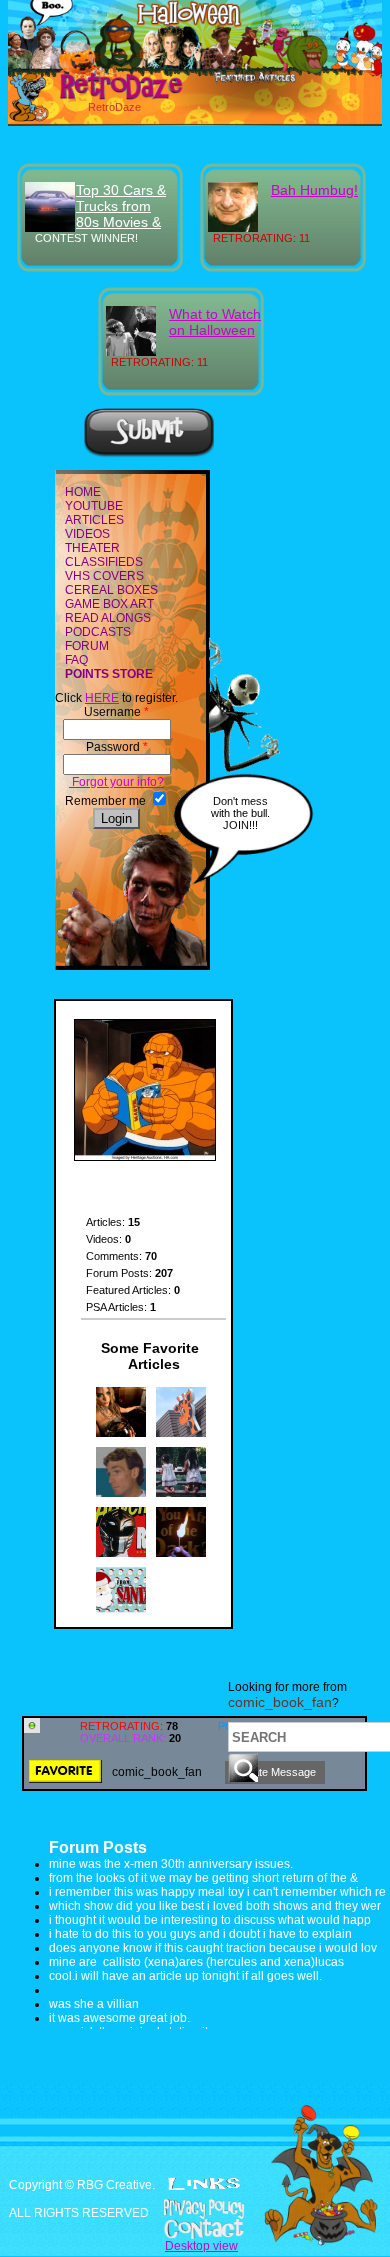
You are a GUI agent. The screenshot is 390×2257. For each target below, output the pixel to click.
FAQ (76, 660)
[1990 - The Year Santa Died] (121, 1613)
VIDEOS (87, 534)
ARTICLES (94, 520)
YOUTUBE (94, 506)
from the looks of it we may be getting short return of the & (203, 1878)
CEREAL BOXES (111, 590)
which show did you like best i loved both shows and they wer (215, 1906)
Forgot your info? (116, 782)
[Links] (204, 2184)
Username (116, 712)
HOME (83, 492)
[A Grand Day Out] (181, 1433)
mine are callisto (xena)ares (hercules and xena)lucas (196, 1962)
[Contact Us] (195, 2229)
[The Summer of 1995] (121, 1553)
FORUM (87, 646)
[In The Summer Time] (181, 1493)
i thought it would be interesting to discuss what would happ (210, 1920)
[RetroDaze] (99, 97)
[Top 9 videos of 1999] (121, 1433)
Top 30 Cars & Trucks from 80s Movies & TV (121, 214)
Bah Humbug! (314, 190)
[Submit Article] (149, 454)
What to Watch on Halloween (215, 322)
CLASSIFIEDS (104, 562)
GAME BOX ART (109, 604)
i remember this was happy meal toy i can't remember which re (217, 1892)
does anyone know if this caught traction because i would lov (213, 1948)
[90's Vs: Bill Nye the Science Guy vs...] (121, 1493)
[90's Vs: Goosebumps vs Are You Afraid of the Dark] (181, 1553)
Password (117, 747)
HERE (102, 698)
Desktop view (201, 2246)
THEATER (92, 548)
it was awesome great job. (119, 2018)
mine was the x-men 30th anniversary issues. (171, 1864)
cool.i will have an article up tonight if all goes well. (185, 1976)
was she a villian (94, 2004)
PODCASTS (98, 632)
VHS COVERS (104, 576)
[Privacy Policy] (195, 2209)
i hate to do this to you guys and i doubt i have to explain (200, 1934)
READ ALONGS (108, 618)
